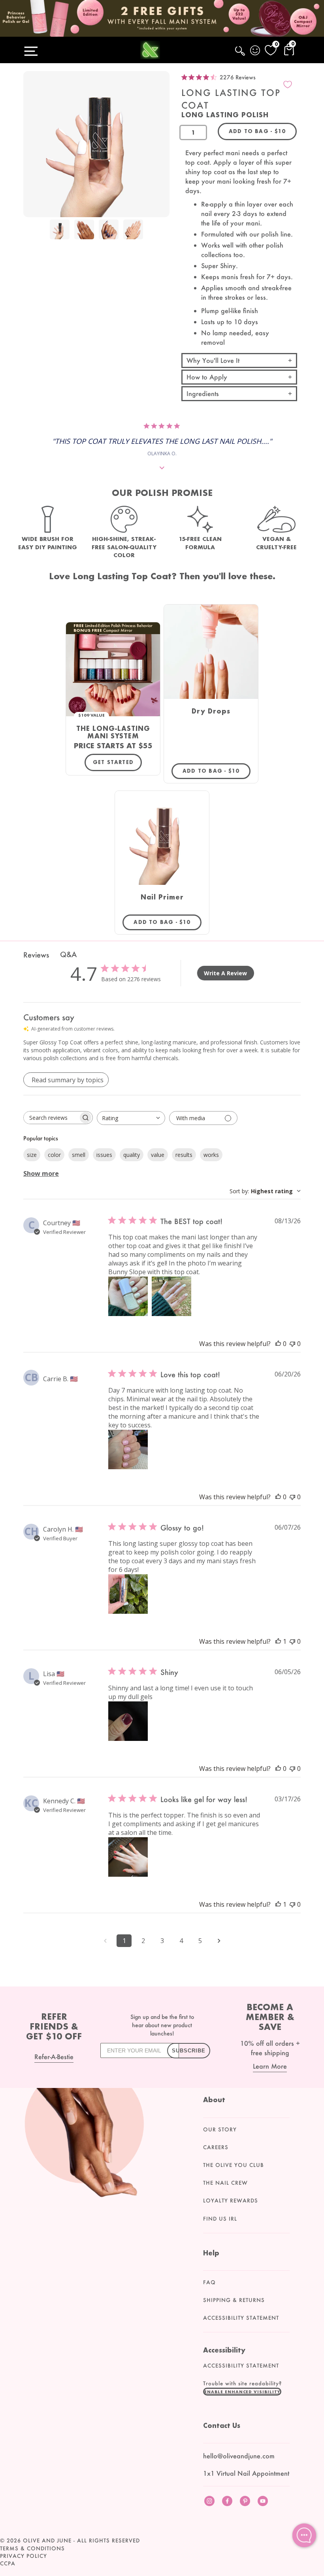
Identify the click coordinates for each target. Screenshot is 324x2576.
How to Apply (207, 377)
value (158, 1155)
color (54, 1155)
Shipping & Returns (234, 2300)
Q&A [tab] (68, 954)
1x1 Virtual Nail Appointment (246, 2473)
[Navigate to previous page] (105, 1941)
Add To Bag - (217, 771)
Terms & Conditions (32, 2548)
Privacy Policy (24, 2556)
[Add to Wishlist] (288, 84)
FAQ (209, 2282)
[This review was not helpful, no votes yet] (292, 1344)
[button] (242, 2392)
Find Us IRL (220, 2219)
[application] (304, 2535)
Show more (41, 1173)
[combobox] (131, 1118)
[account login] (256, 51)
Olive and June (47, 2540)
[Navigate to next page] (219, 1941)
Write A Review (225, 973)
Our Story (220, 2129)
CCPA (8, 2563)
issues (104, 1155)
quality (132, 1155)
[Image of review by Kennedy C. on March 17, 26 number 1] (128, 1857)
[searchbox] (51, 1118)
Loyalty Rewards (231, 2200)
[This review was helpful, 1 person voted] (278, 1641)
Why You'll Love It (213, 360)
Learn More (270, 2066)
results (184, 1155)
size (32, 1155)
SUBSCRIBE (189, 2051)
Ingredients (203, 393)
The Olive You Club (234, 2165)
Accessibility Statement (241, 2318)
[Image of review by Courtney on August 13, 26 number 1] (128, 1296)
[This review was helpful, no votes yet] (278, 1344)
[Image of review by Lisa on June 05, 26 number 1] (128, 1721)
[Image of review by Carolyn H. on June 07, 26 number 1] (128, 1594)
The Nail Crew (225, 2183)
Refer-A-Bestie (54, 2057)
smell (79, 1155)
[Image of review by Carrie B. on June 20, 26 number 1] (128, 1449)
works (211, 1155)
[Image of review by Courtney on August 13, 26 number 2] (171, 1296)
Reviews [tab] (36, 955)
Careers (216, 2147)
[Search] (241, 55)
